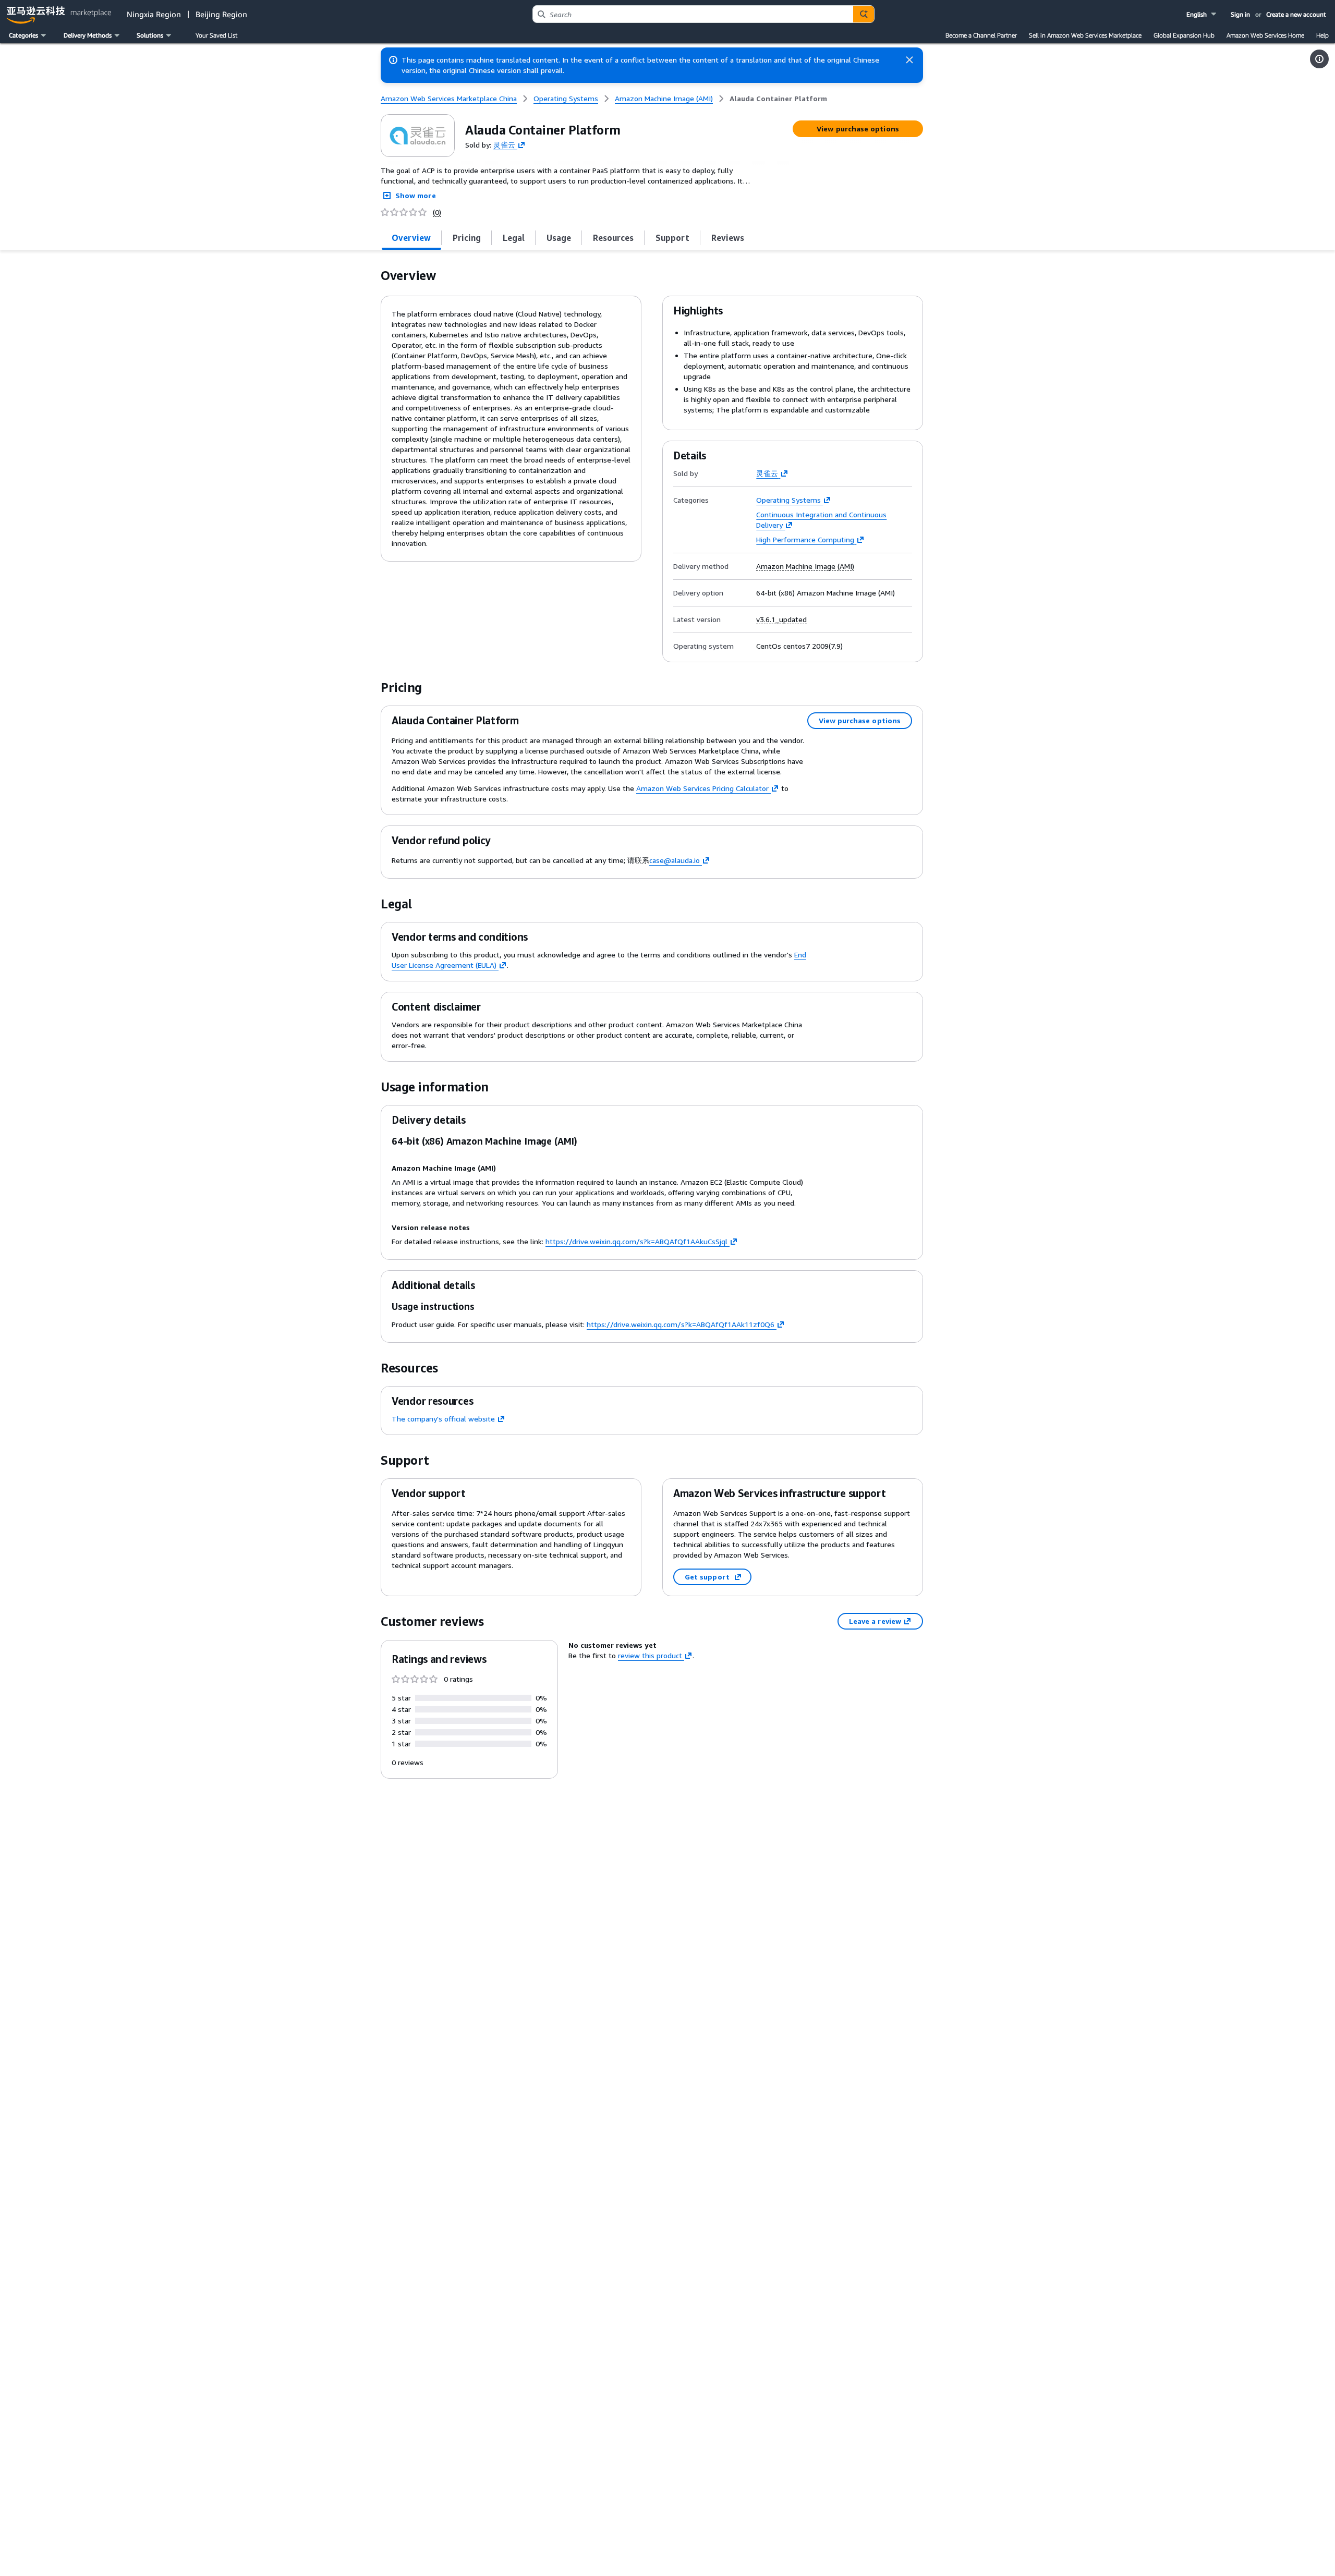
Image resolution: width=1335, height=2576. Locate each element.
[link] (778, 99)
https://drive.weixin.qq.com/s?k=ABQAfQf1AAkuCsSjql (636, 1241)
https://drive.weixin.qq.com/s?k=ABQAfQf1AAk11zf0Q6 (681, 1324)
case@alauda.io (675, 860)
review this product (650, 1655)
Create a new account (1296, 14)
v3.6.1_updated (781, 619)
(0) (437, 212)
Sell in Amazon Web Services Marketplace (1085, 35)
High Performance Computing (805, 539)
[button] (1202, 14)
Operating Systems (788, 500)
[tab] (411, 238)
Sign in (1240, 14)
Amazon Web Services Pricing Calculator (702, 788)
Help (1322, 35)
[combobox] (693, 14)
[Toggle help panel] (1319, 59)
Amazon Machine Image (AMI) (805, 566)
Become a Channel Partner (981, 35)
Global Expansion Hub (1184, 35)
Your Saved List (216, 35)
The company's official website (443, 1419)
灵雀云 (504, 144)
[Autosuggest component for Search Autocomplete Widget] (864, 14)
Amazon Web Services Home (1265, 35)
